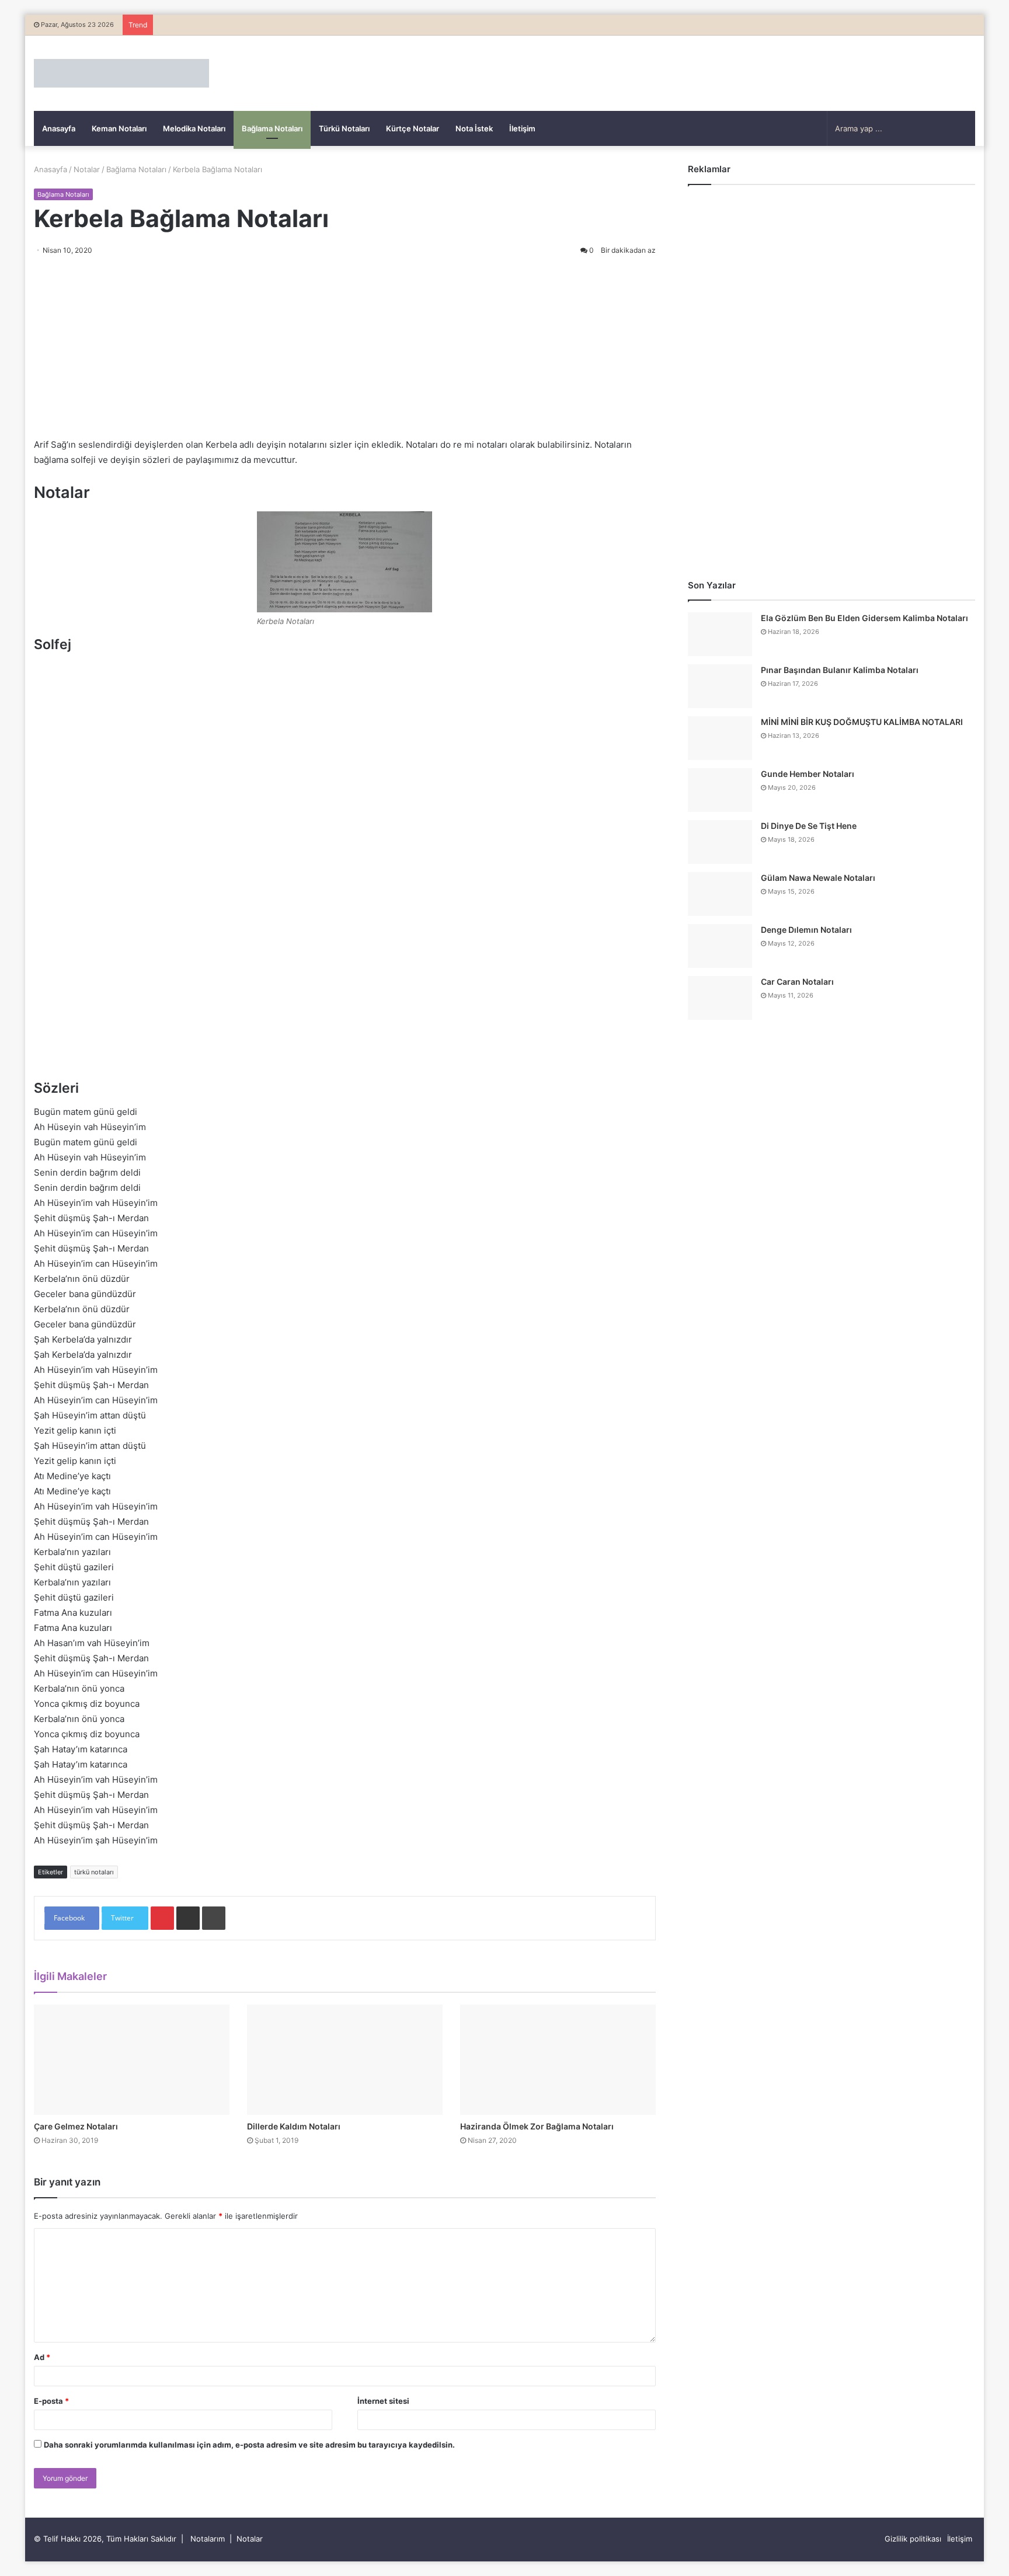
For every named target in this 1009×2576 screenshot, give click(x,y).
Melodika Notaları (194, 128)
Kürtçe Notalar (413, 128)
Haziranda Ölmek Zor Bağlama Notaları (537, 2126)
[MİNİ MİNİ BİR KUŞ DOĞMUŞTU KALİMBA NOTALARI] (720, 738)
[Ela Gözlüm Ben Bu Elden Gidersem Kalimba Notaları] (720, 634)
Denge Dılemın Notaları (806, 930)
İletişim (522, 128)
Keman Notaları (119, 128)
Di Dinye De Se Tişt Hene (809, 826)
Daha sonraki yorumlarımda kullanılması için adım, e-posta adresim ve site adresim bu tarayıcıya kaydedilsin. (249, 2445)
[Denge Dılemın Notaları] (720, 946)
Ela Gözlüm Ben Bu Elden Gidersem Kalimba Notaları (864, 618)
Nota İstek (474, 128)
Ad (42, 2357)
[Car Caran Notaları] (720, 998)
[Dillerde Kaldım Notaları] (345, 2060)
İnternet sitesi (383, 2401)
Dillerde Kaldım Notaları (294, 2126)
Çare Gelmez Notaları (76, 2126)
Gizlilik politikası (913, 2539)
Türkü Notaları (344, 128)
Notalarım (208, 2539)
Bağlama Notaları (272, 128)
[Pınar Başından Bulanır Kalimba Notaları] (720, 686)
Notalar (87, 169)
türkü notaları (94, 1872)
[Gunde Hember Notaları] (720, 790)
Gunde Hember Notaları (808, 774)
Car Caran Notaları (797, 982)
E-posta (51, 2401)
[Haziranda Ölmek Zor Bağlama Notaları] (558, 2060)
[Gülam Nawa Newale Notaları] (720, 894)
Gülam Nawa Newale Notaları (818, 878)
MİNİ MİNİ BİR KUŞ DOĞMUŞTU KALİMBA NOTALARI (862, 722)
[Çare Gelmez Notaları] (132, 2060)
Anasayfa (59, 128)
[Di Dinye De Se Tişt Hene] (720, 842)
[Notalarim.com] (121, 73)
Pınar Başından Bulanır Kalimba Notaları (840, 670)
